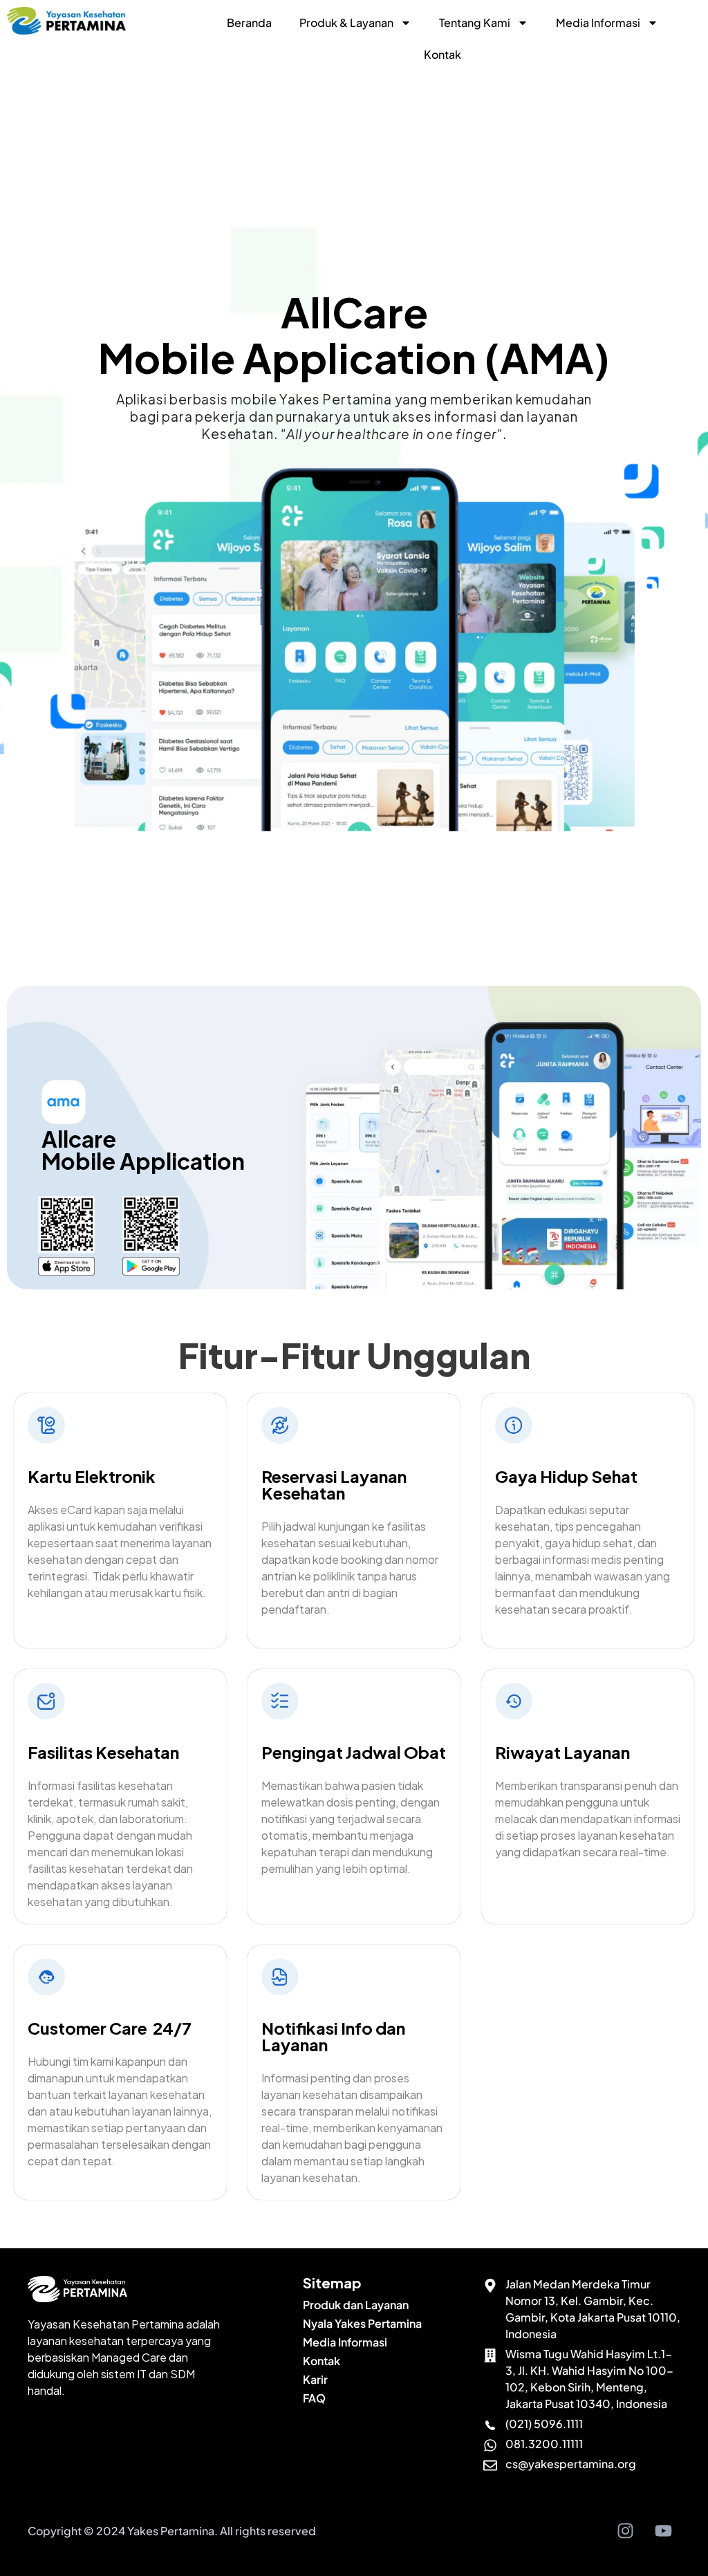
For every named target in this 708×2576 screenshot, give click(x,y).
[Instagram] (625, 2531)
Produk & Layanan (346, 22)
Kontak (442, 54)
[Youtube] (663, 2531)
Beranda (249, 22)
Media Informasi (598, 22)
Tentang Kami (475, 22)
